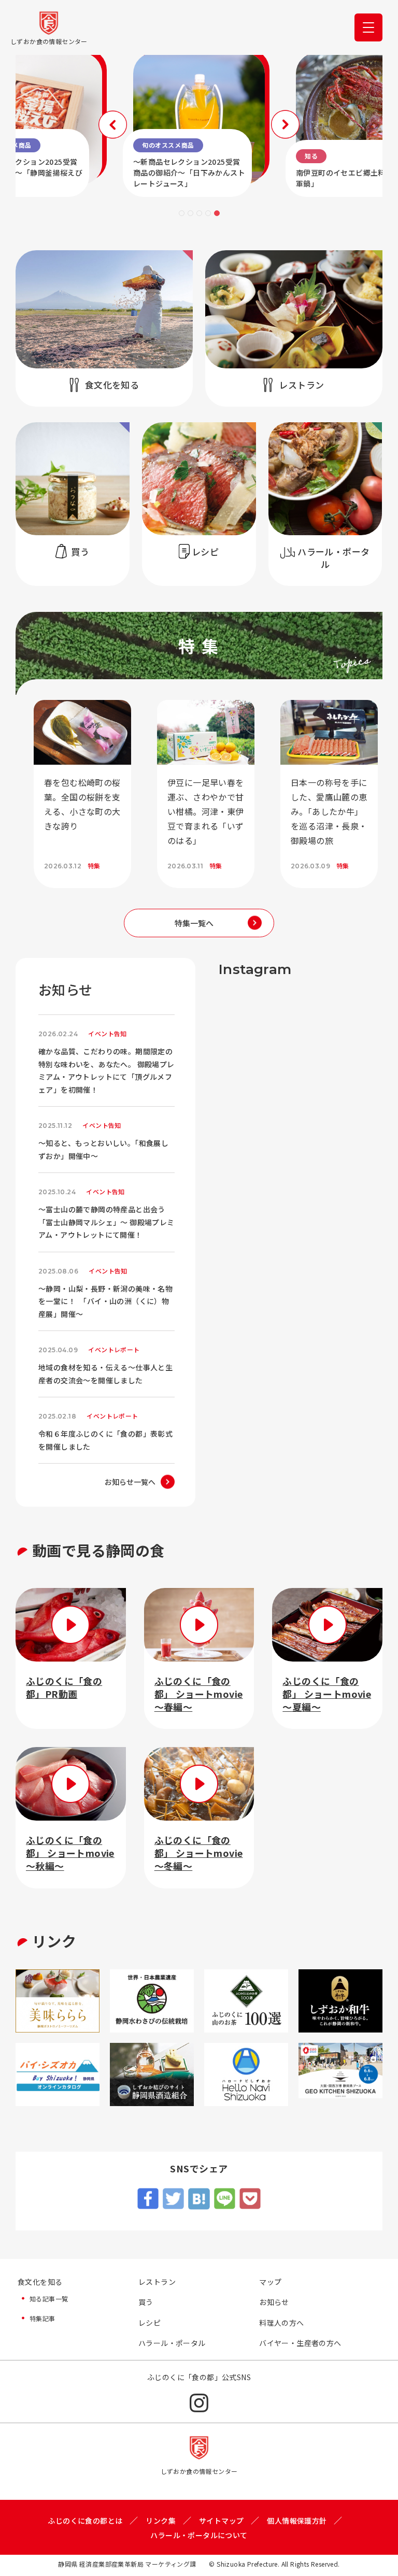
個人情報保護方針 (297, 2521)
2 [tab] (190, 213)
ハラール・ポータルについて (199, 2535)
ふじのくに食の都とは (85, 2521)
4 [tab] (208, 213)
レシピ (150, 2323)
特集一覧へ (194, 923)
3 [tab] (199, 213)
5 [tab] (217, 213)
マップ (270, 2282)
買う (146, 2302)
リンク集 (161, 2521)
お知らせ (274, 2302)
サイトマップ (221, 2521)
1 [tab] (182, 213)
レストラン (157, 2282)
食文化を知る (40, 2282)
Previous (113, 125)
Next (285, 125)
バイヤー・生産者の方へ (300, 2343)
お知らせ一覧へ (130, 1482)
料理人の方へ (281, 2323)
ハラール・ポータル (172, 2343)
